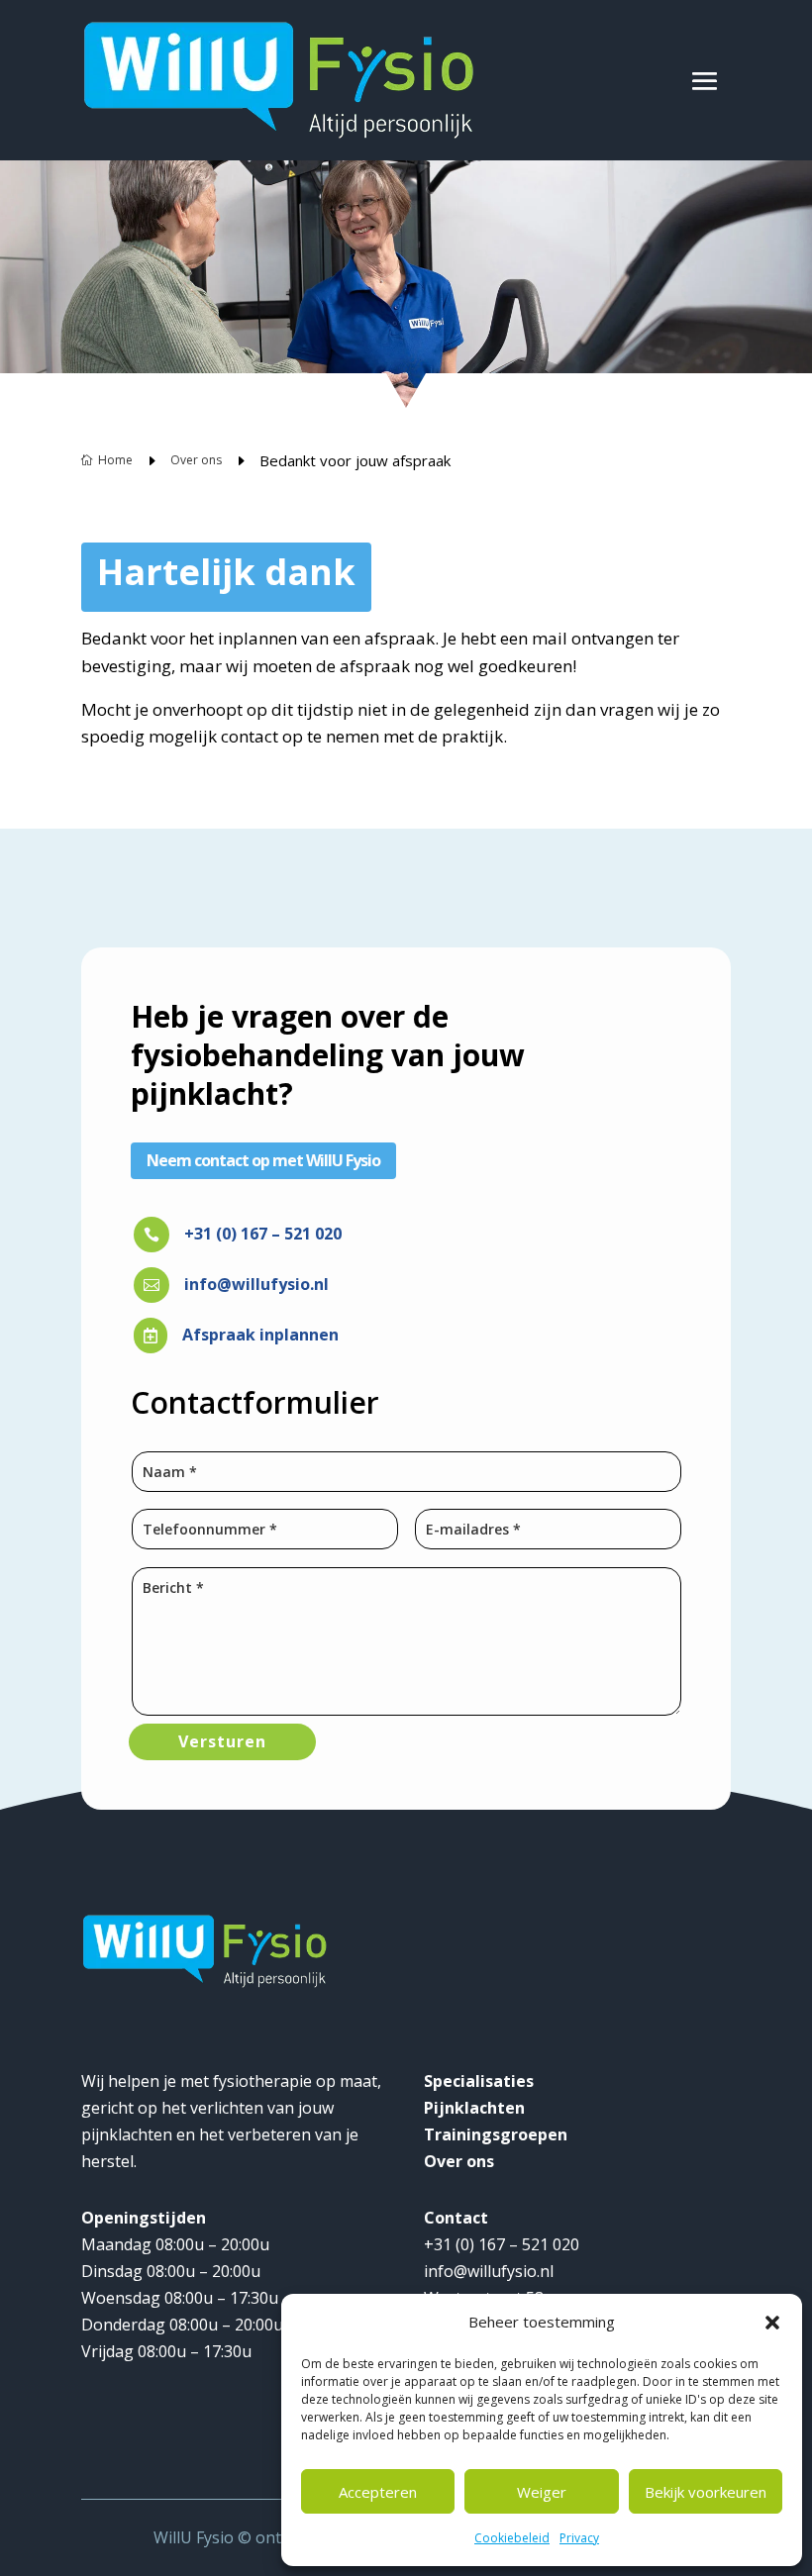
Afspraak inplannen (260, 1335)
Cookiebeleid (512, 2538)
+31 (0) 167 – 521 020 (263, 1234)
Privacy (579, 2538)
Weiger (542, 2492)
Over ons (459, 2161)
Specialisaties (479, 2081)
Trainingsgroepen (496, 2134)
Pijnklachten (474, 2108)
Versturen (222, 1741)
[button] (772, 2323)
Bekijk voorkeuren (706, 2492)
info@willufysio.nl (256, 1284)
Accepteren (378, 2492)
